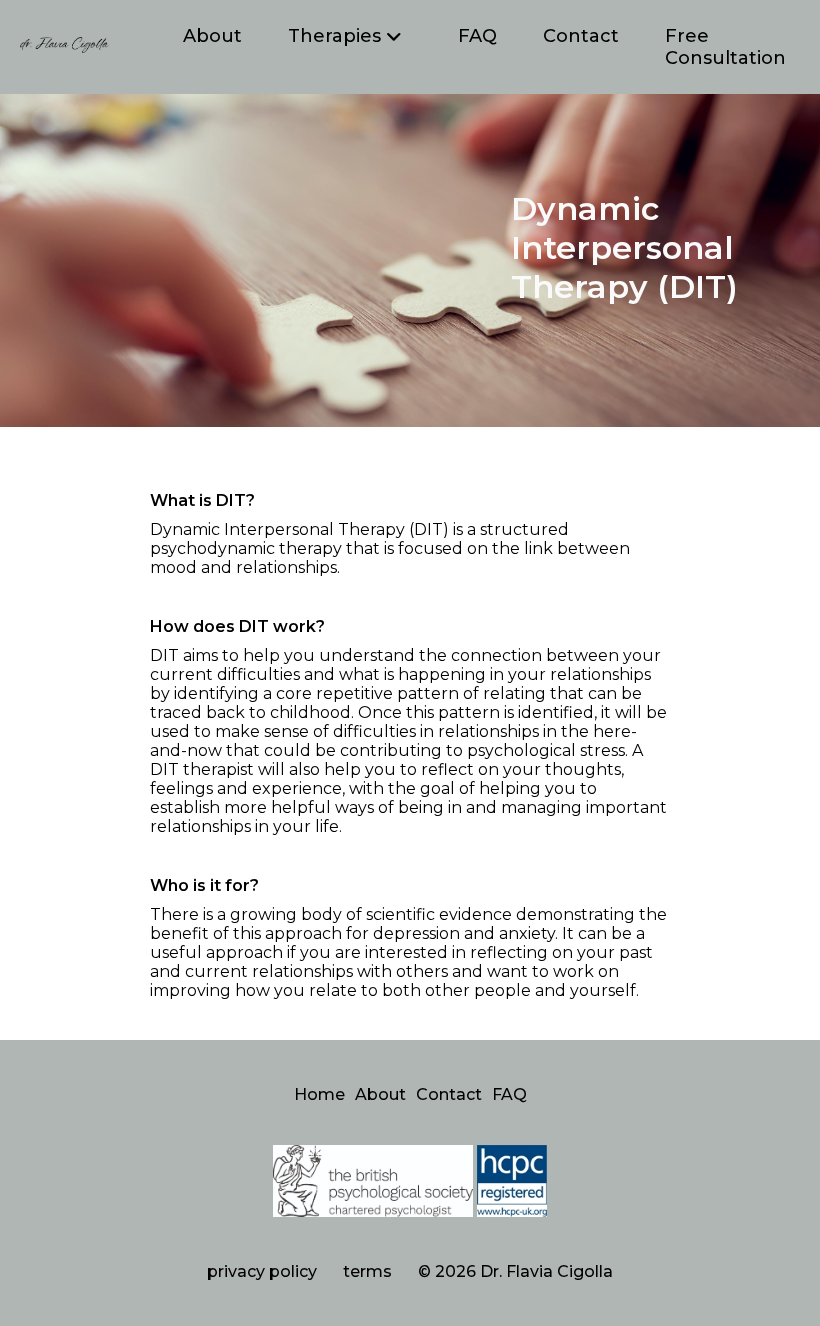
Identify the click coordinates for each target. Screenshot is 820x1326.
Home (319, 1094)
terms (367, 1271)
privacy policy (262, 1271)
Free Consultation (725, 47)
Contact (581, 36)
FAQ (477, 36)
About (212, 36)
